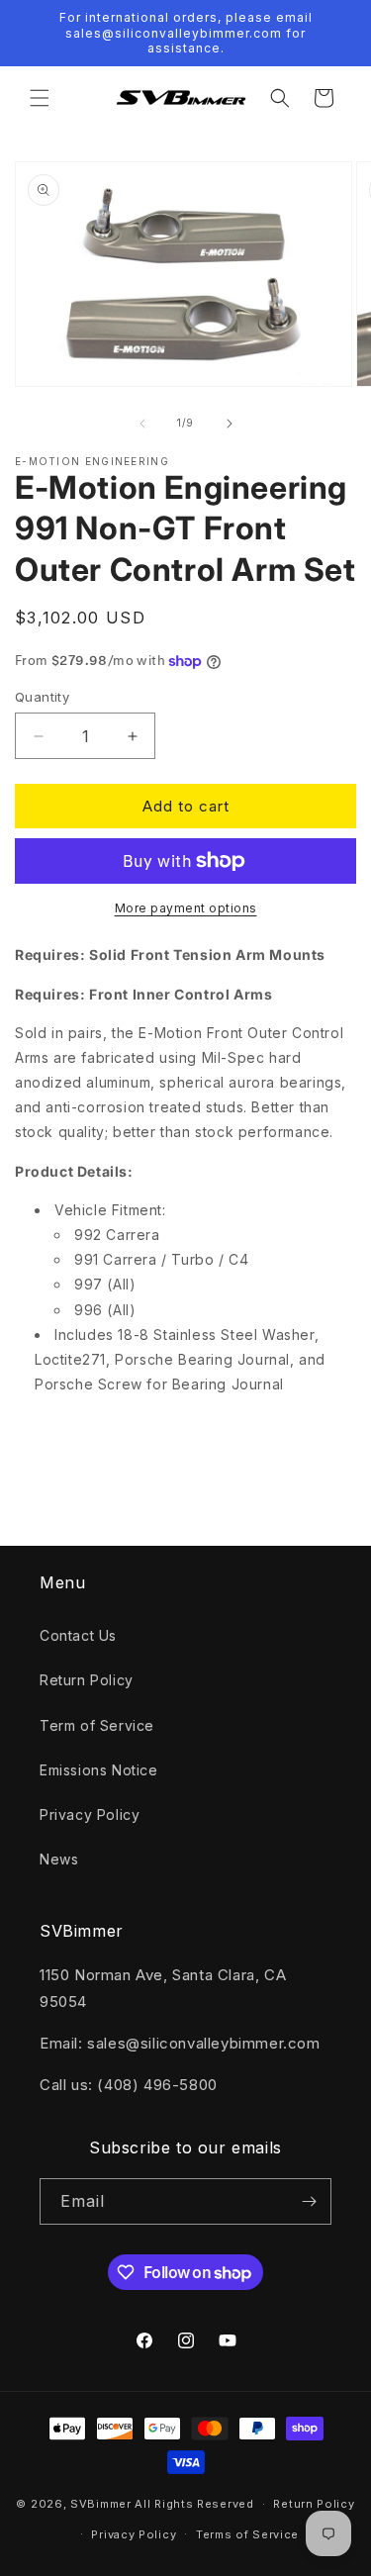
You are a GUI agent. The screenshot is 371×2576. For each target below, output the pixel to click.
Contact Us (78, 1635)
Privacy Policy (90, 1814)
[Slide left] (142, 424)
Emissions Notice (99, 1770)
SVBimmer (101, 2504)
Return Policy (87, 1680)
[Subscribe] (309, 2201)
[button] (40, 98)
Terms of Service (247, 2534)
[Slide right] (230, 424)
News (59, 1859)
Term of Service (97, 1725)
